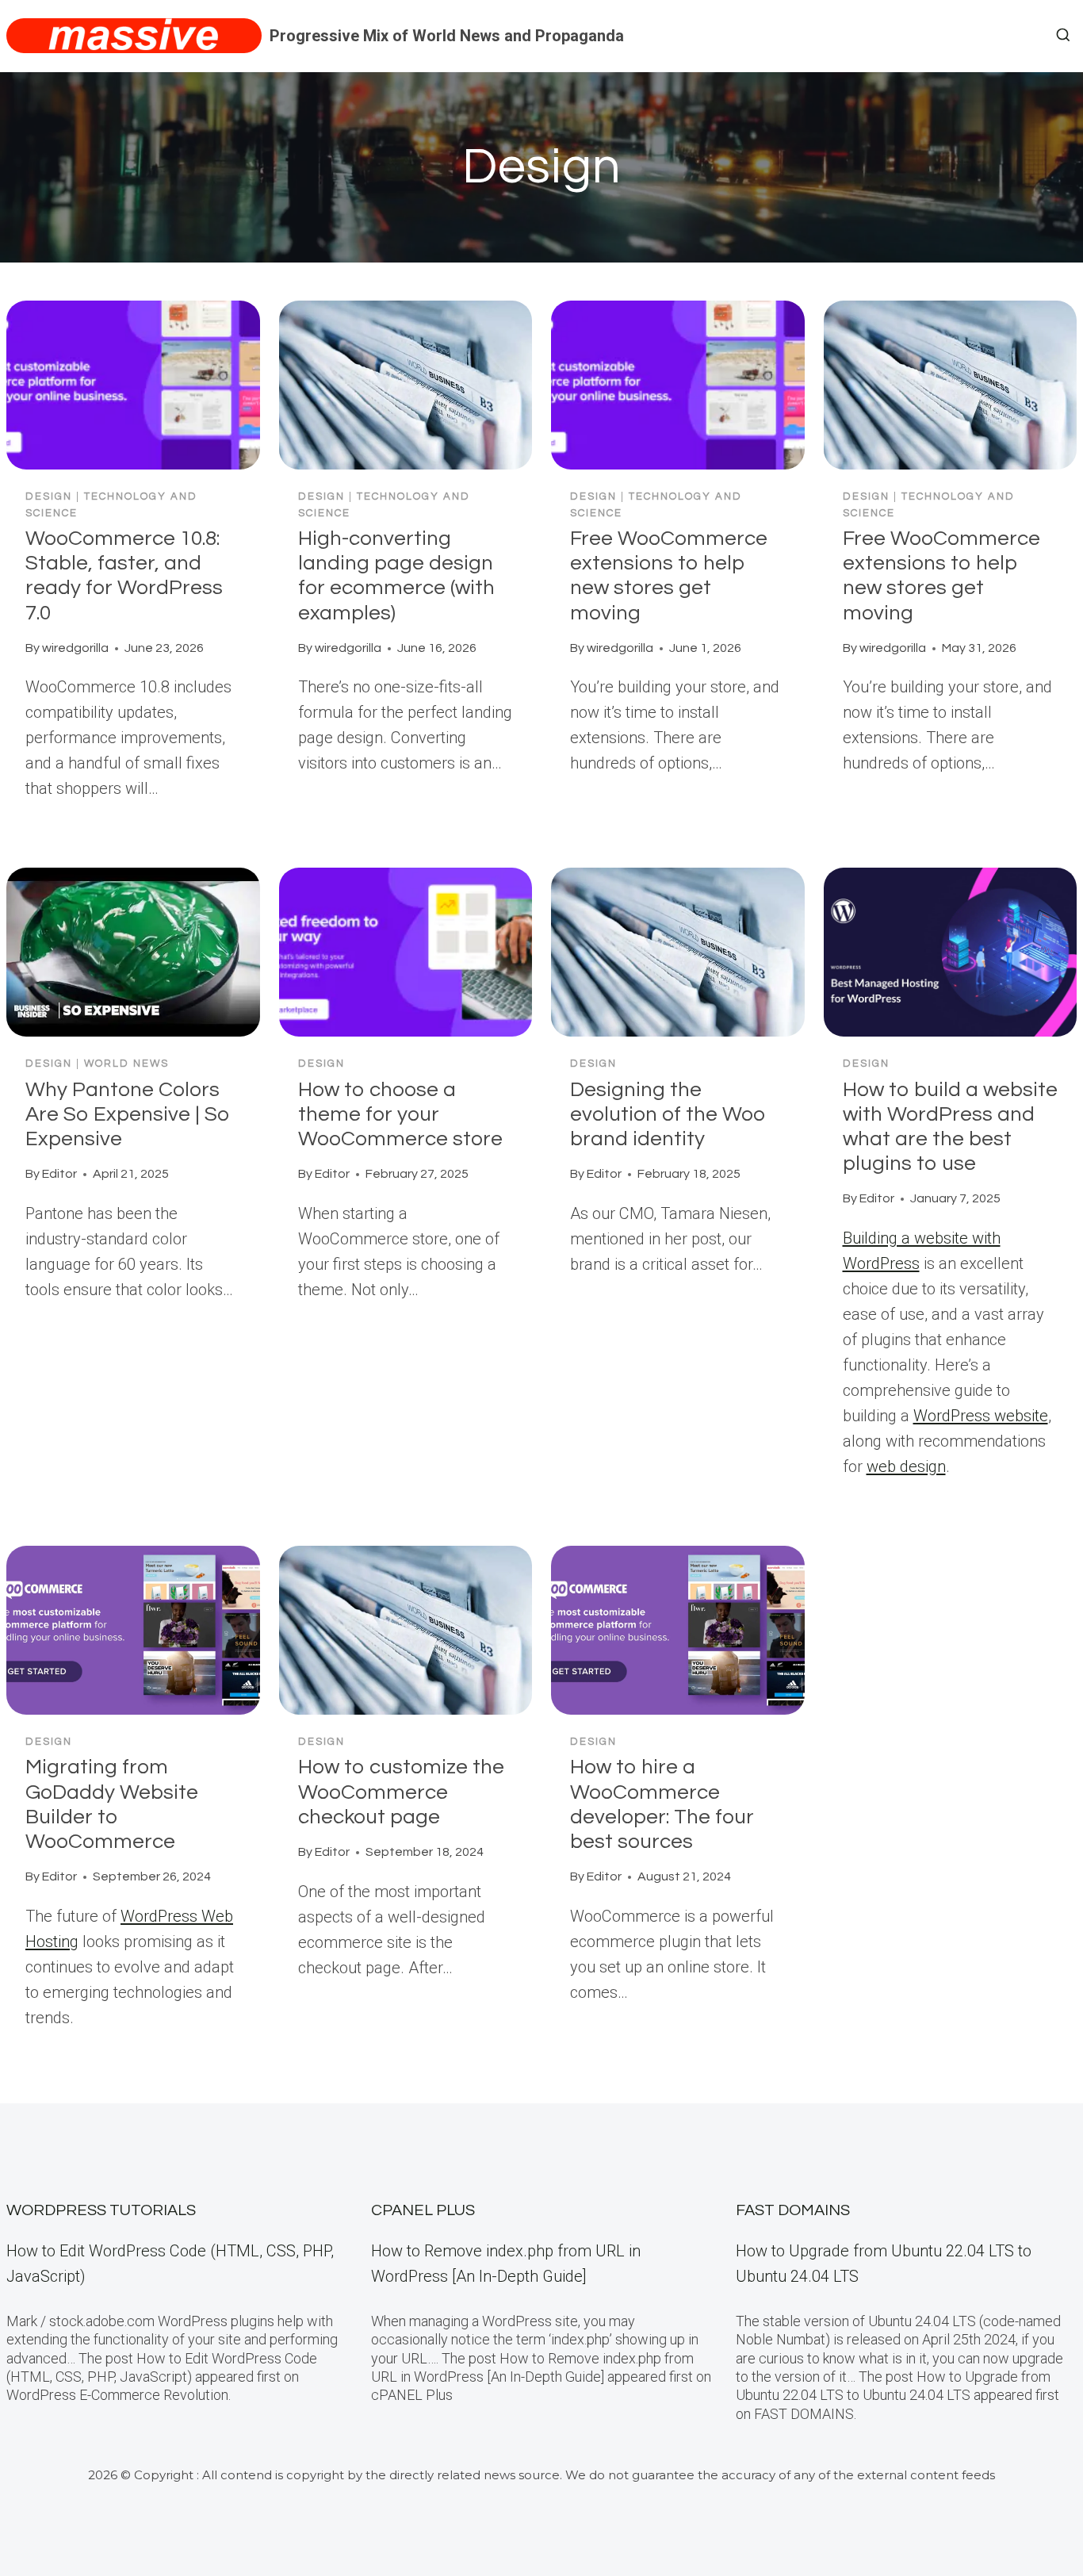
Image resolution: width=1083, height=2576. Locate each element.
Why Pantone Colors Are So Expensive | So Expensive (128, 1114)
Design (49, 496)
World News (126, 1064)
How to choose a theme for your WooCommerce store (400, 1114)
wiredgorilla (75, 648)
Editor (59, 1174)
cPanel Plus (423, 2210)
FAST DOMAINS (793, 2210)
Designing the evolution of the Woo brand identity (668, 1114)
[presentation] (133, 385)
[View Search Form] (1063, 36)
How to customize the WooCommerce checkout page (401, 1792)
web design (906, 1466)
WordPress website (981, 1416)
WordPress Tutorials (101, 2210)
